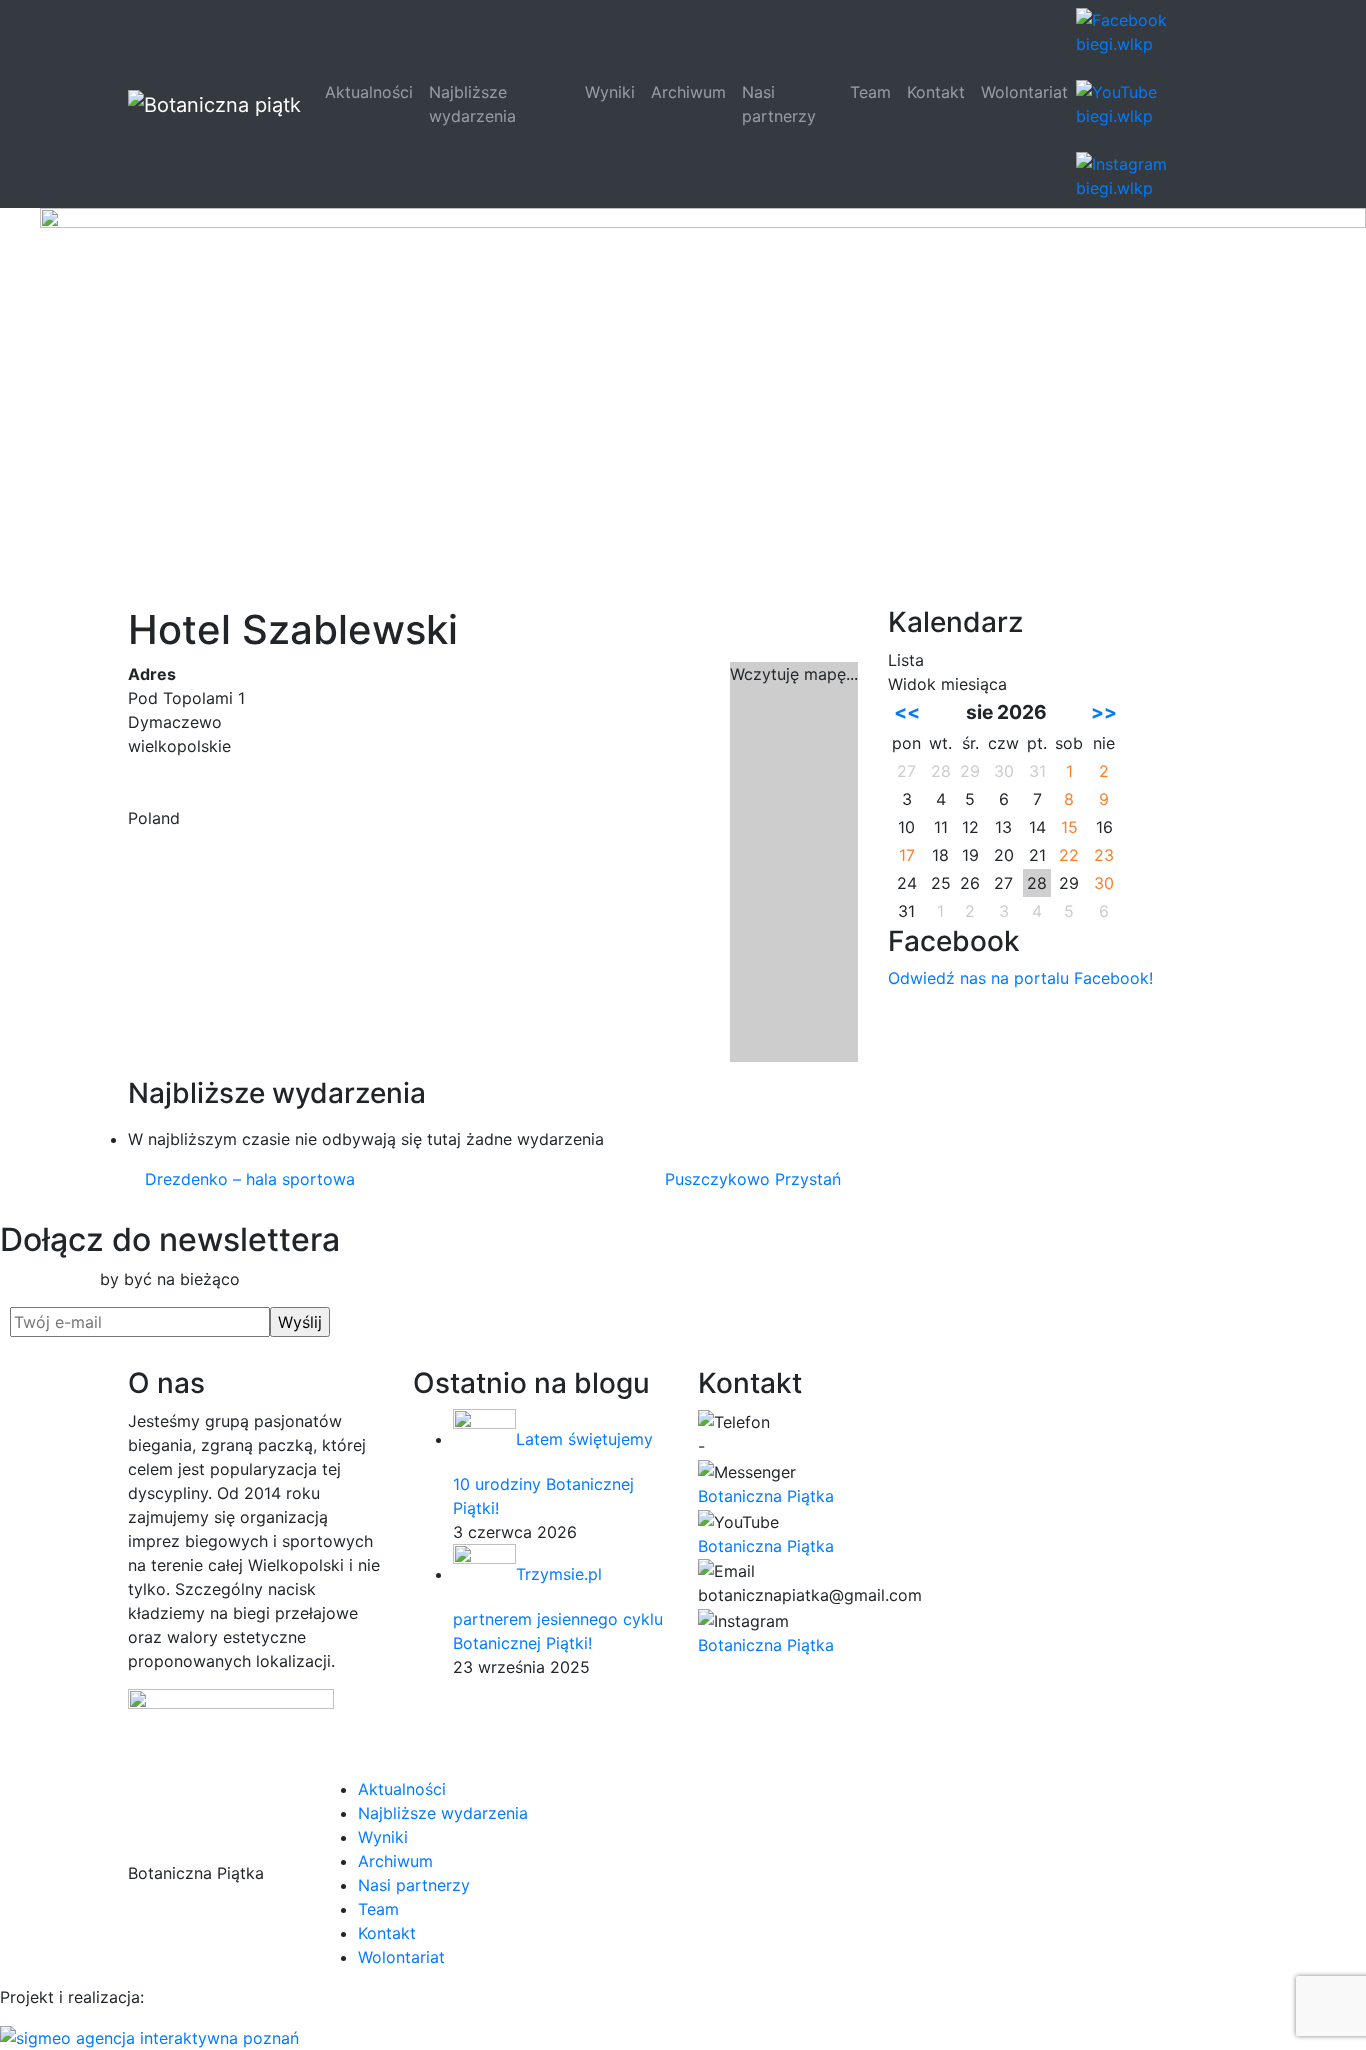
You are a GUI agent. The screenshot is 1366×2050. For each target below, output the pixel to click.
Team (870, 92)
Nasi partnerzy (779, 104)
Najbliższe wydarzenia (472, 104)
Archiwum (688, 92)
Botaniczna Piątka (766, 1496)
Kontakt (936, 92)
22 (1069, 855)
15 (1069, 827)
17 (907, 855)
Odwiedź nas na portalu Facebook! (1020, 978)
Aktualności (369, 92)
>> (1104, 712)
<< (907, 712)
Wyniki (610, 92)
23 (1104, 855)
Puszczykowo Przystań (755, 1179)
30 (1104, 883)
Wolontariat (1024, 92)
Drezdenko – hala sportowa (247, 1179)
